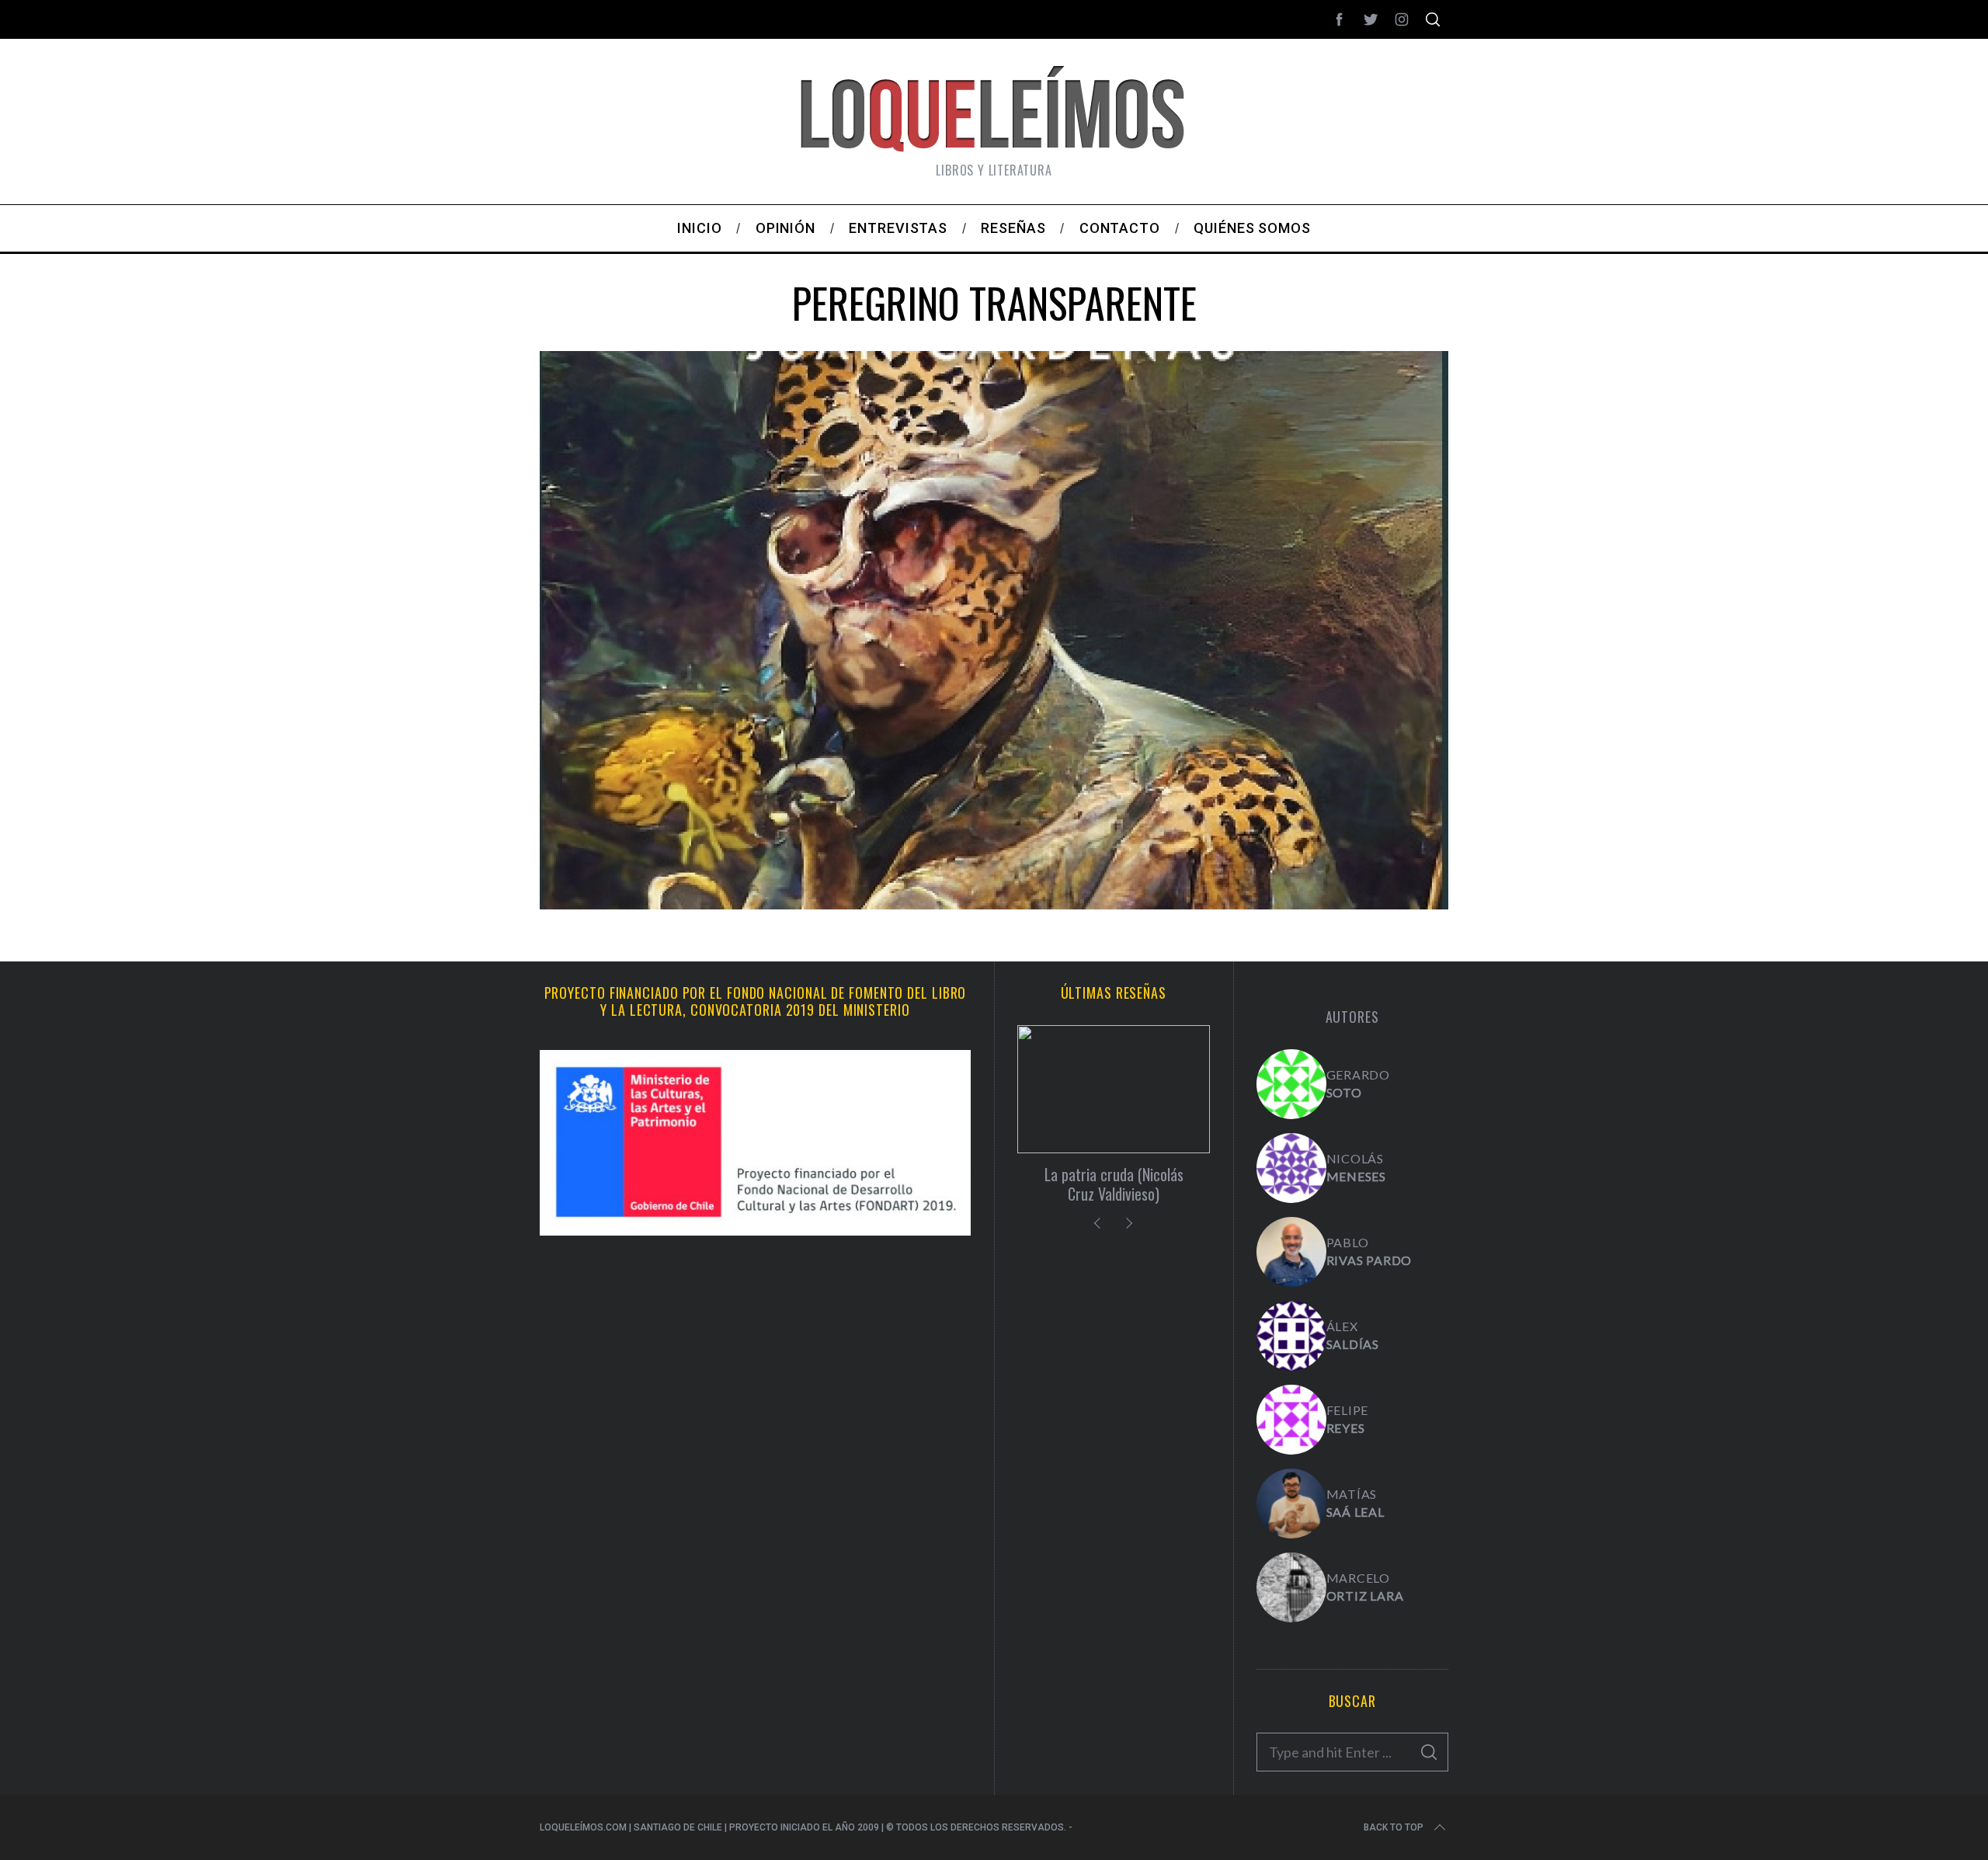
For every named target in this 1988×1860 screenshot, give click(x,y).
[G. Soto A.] (1291, 1084)
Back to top (1394, 1827)
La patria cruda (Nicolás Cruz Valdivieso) (1114, 1184)
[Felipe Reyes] (1291, 1420)
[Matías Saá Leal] (1291, 1504)
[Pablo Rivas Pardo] (1291, 1252)
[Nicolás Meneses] (1291, 1168)
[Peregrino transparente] (994, 904)
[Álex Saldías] (1291, 1336)
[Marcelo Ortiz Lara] (1291, 1587)
